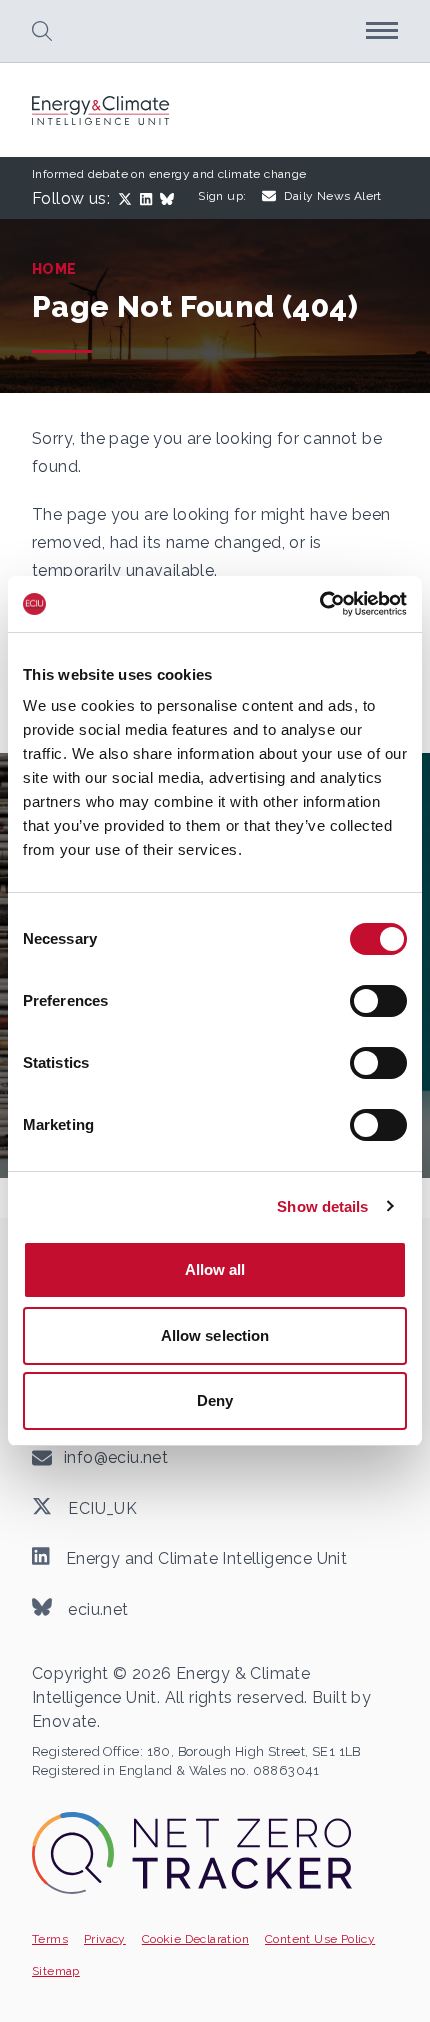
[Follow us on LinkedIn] (150, 199)
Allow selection (215, 1335)
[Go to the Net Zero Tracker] (192, 1852)
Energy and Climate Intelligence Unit (204, 1558)
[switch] (378, 1001)
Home (54, 269)
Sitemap (56, 1971)
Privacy (105, 1939)
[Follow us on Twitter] (129, 199)
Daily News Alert (332, 196)
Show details (322, 1206)
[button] (42, 31)
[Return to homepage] (102, 110)
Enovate (64, 1721)
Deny (215, 1400)
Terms (50, 1939)
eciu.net (96, 1608)
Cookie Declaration (195, 1939)
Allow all (215, 1269)
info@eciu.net (116, 1457)
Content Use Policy (320, 1939)
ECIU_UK (100, 1507)
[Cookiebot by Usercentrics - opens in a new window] (319, 604)
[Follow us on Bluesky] (171, 199)
